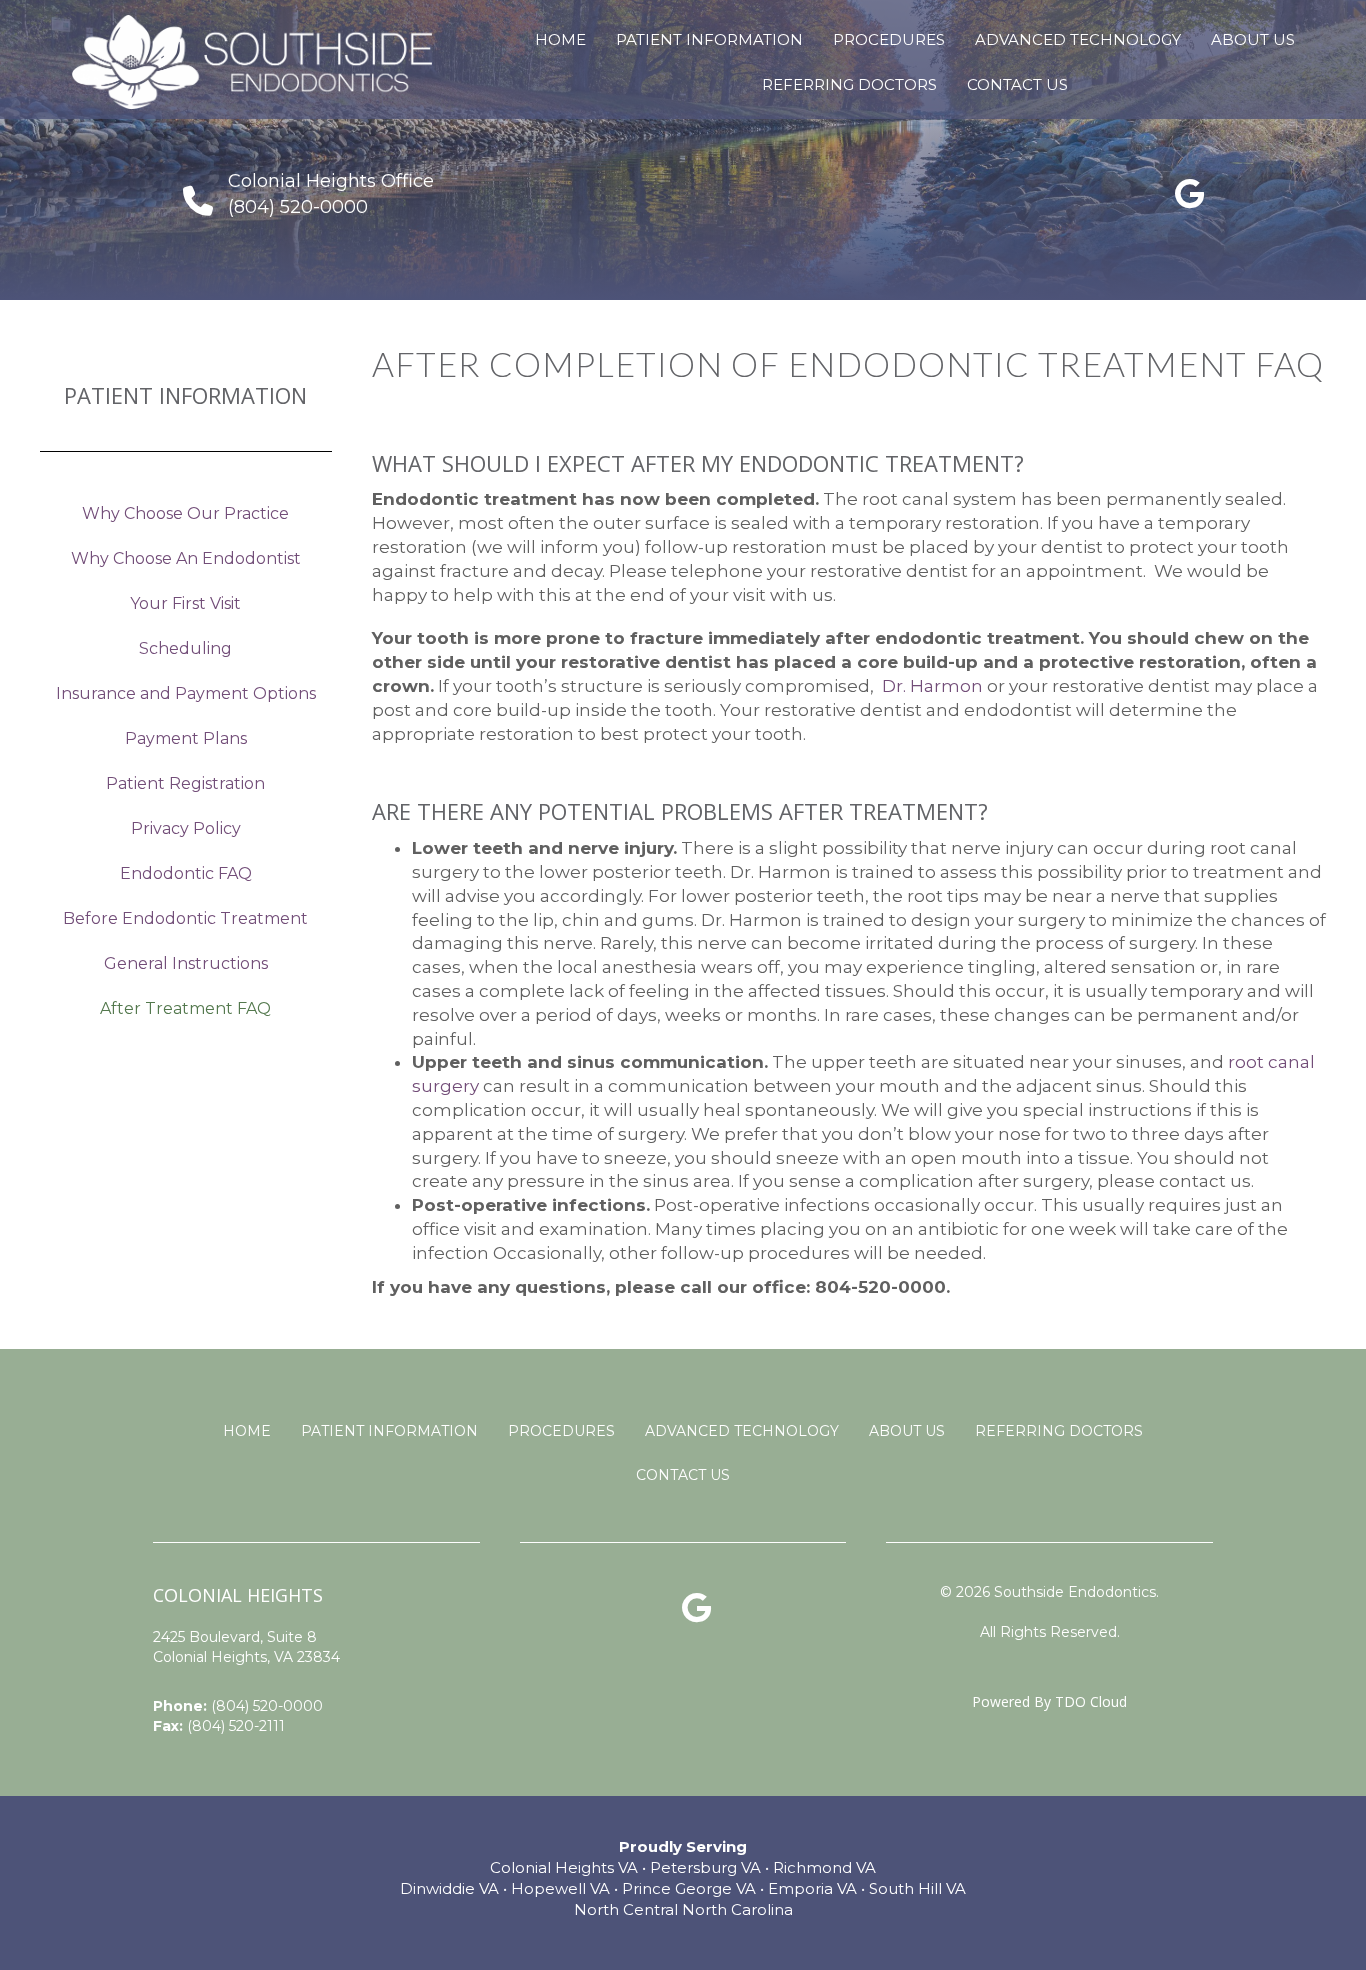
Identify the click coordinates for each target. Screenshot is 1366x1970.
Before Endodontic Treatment (185, 918)
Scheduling (185, 648)
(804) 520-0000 (267, 1706)
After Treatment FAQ (185, 1008)
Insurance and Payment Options (186, 693)
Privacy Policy (186, 828)
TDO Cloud (1091, 1701)
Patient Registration (185, 783)
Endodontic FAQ (186, 873)
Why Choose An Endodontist (186, 558)
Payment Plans (186, 738)
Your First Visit (185, 603)
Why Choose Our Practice (185, 513)
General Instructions (186, 963)
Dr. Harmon (932, 686)
